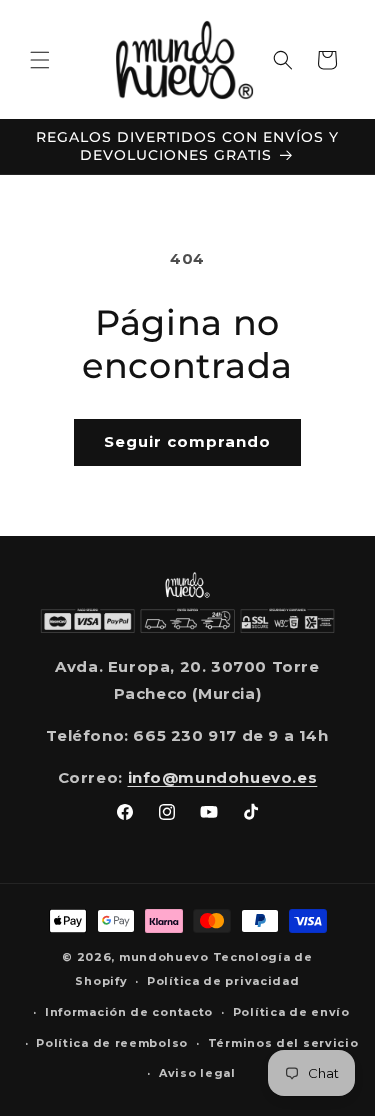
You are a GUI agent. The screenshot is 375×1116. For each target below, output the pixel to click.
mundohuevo (164, 957)
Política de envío (291, 1012)
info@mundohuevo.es (223, 777)
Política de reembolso (112, 1043)
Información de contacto (129, 1012)
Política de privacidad (223, 981)
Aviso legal (197, 1073)
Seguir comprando (187, 441)
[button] (40, 60)
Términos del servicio (283, 1043)
